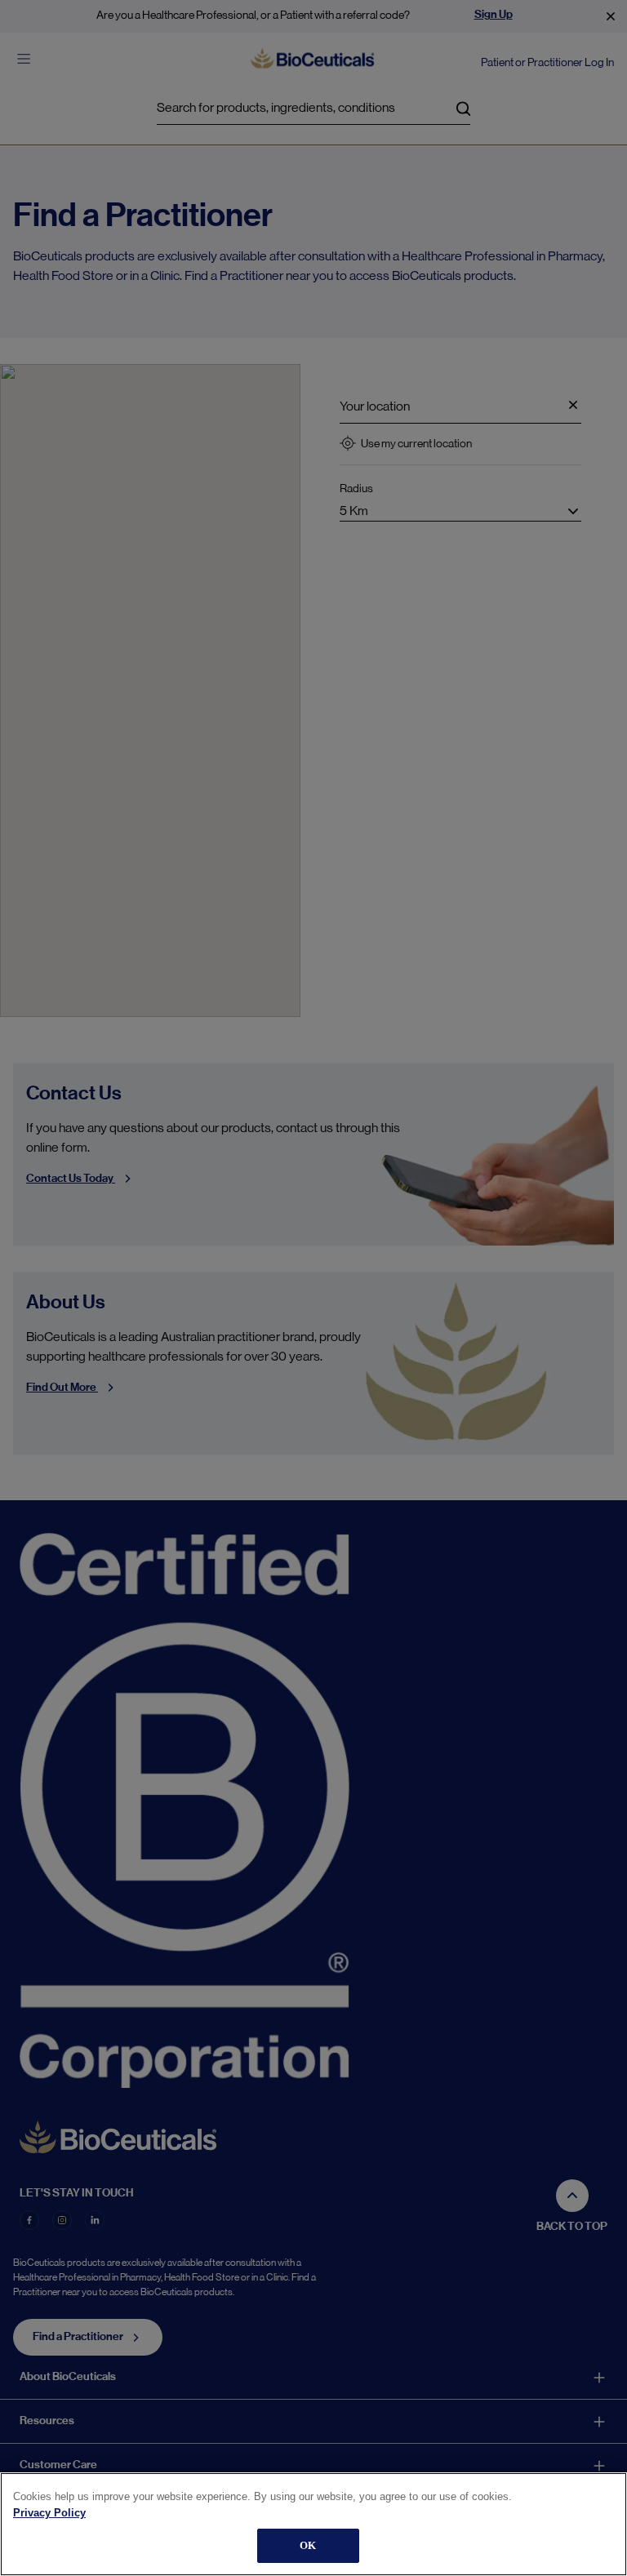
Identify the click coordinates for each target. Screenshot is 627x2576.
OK (308, 2545)
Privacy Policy (49, 2513)
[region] (313, 2524)
